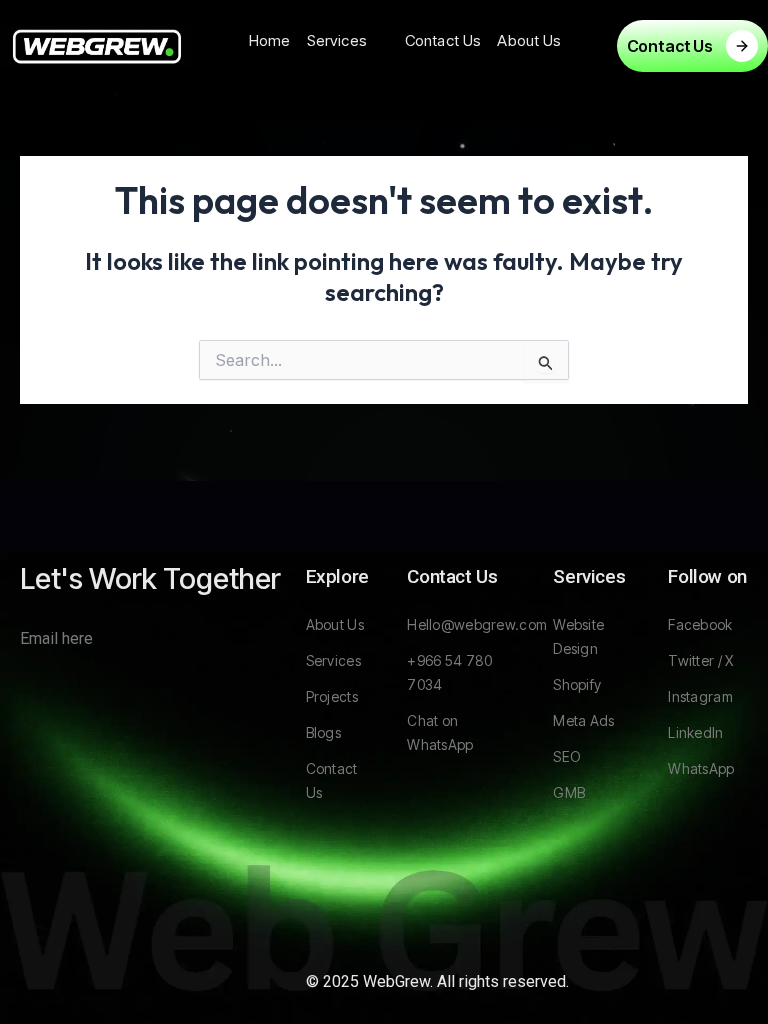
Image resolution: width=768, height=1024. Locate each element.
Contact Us (443, 40)
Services (337, 40)
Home (270, 40)
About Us (529, 40)
